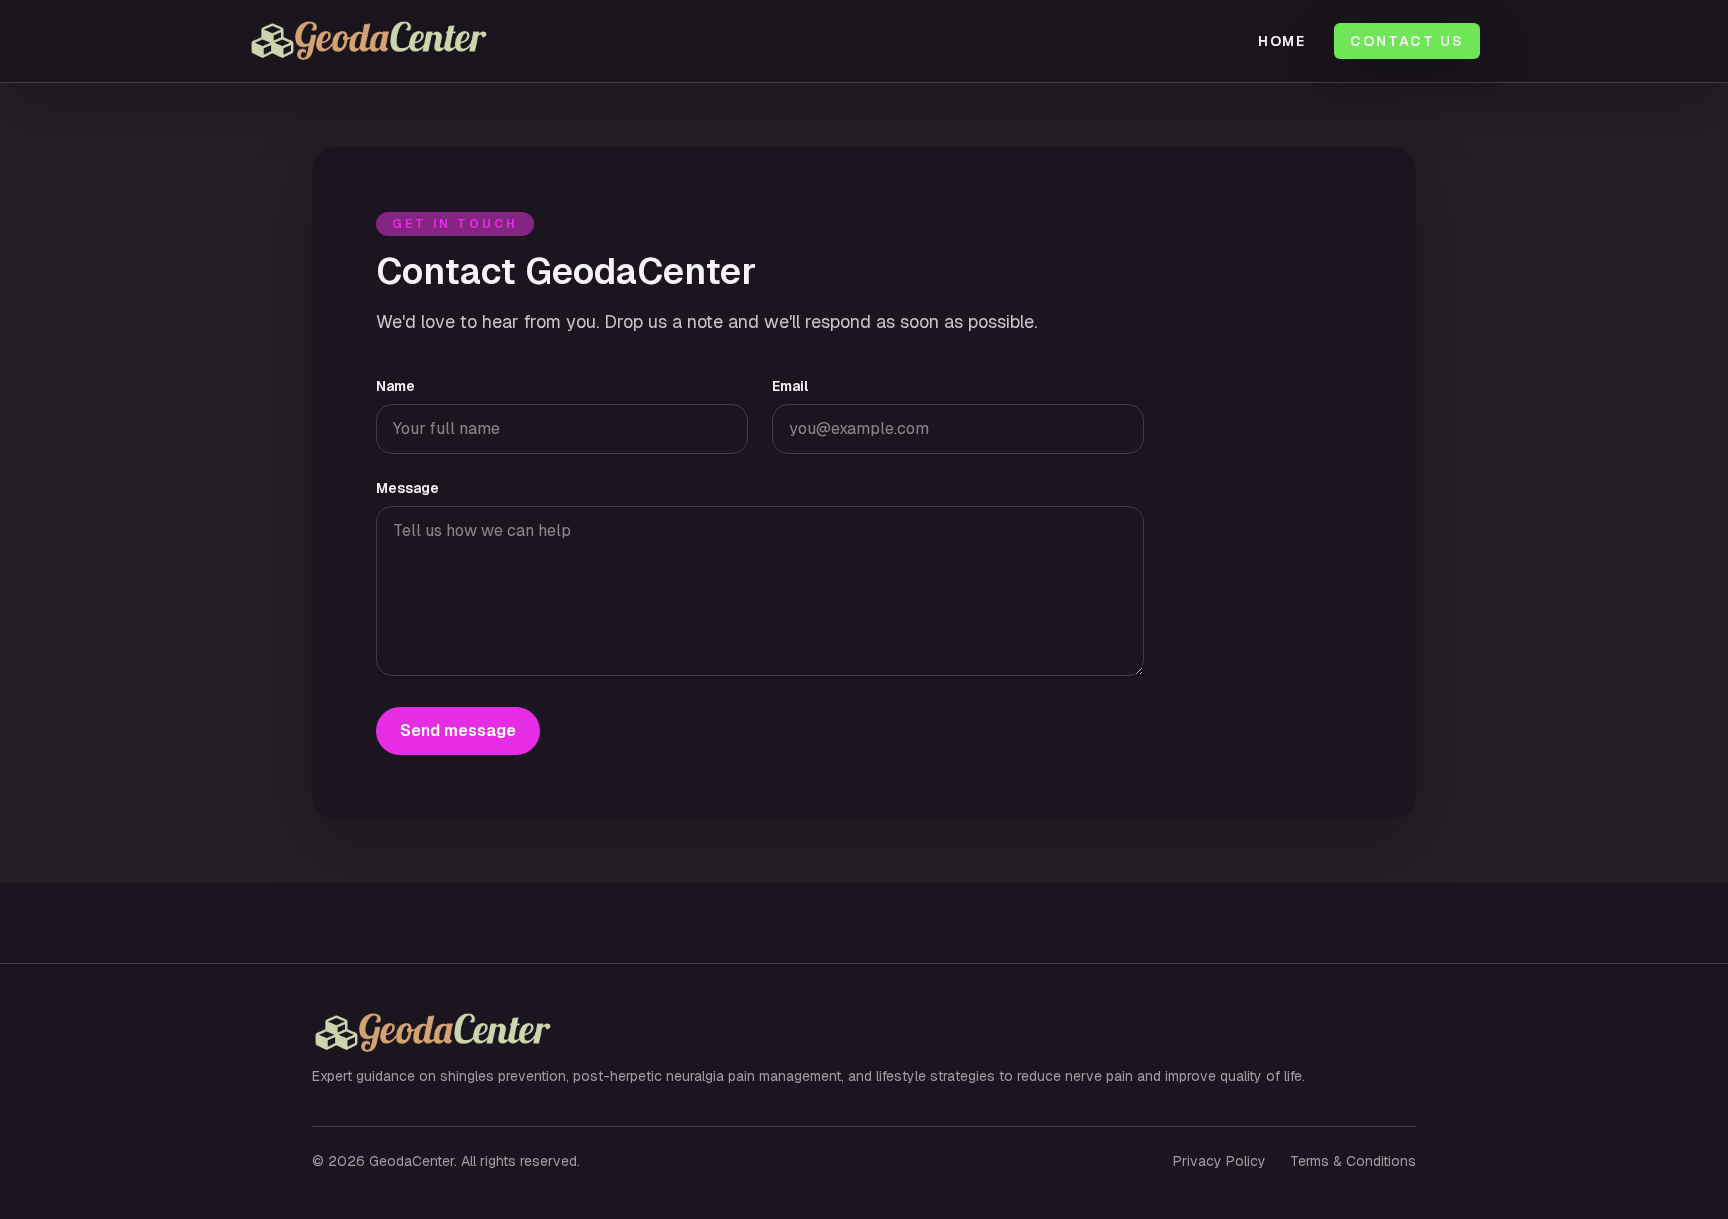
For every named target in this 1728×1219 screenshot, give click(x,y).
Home (1282, 41)
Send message (458, 730)
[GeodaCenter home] (418, 41)
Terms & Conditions (1353, 1161)
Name (395, 386)
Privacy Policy (1219, 1161)
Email (790, 386)
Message (407, 488)
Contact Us (1407, 41)
